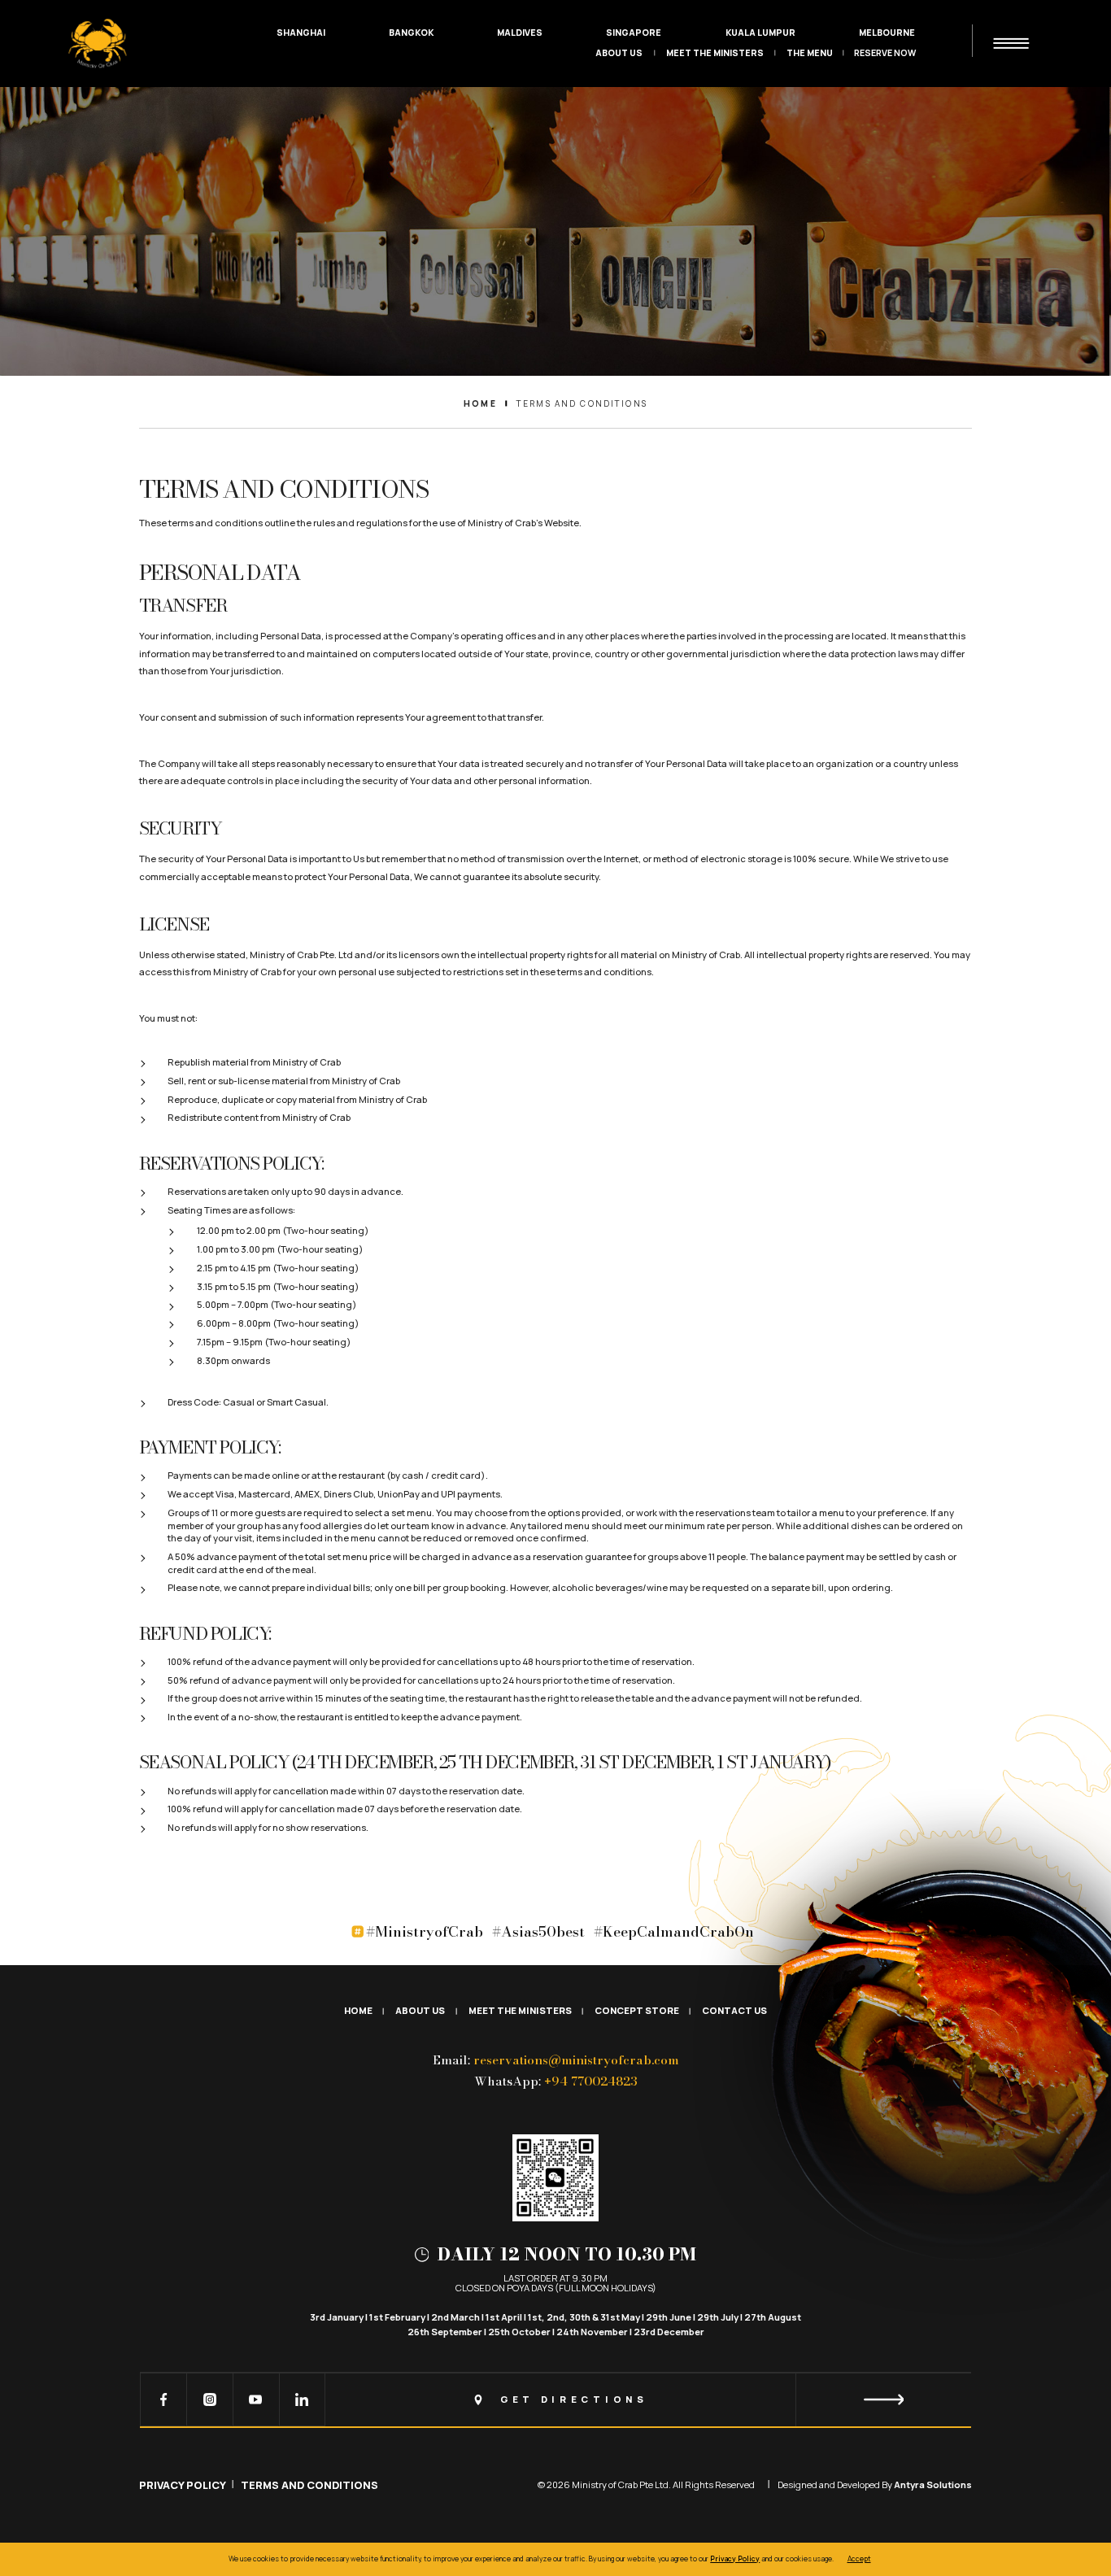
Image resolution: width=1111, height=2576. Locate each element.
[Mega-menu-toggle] (1011, 44)
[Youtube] (257, 2399)
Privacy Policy (183, 2485)
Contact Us (734, 2011)
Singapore (634, 33)
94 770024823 (591, 2081)
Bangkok (411, 33)
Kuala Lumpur (760, 33)
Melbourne (887, 33)
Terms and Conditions (309, 2485)
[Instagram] (210, 2399)
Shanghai (301, 33)
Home (358, 2011)
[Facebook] (164, 2399)
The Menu (810, 53)
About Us (619, 53)
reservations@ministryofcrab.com (576, 2060)
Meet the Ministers (715, 53)
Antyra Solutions (933, 2484)
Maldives (520, 33)
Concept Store (637, 2011)
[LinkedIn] (303, 2399)
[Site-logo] (97, 44)
